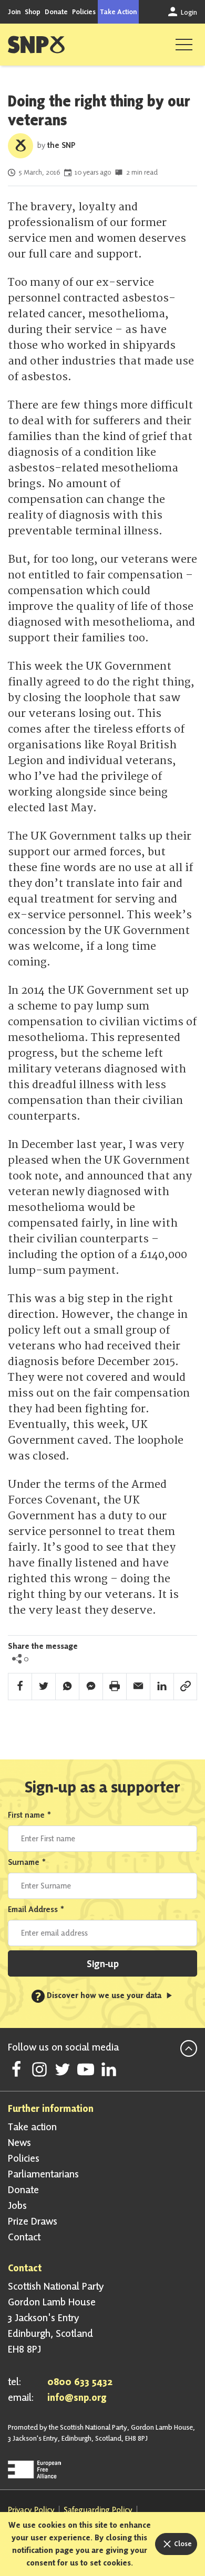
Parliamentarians (43, 2174)
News (19, 2142)
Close (182, 2543)
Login (188, 12)
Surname (27, 1862)
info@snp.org (77, 2397)
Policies (84, 12)
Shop (33, 12)
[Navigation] (184, 45)
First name (30, 1815)
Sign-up (103, 1963)
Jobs (17, 2205)
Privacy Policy (31, 2510)
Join (14, 12)
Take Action (118, 12)
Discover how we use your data (99, 1995)
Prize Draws (33, 2221)
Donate (56, 12)
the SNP (61, 145)
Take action (32, 2127)
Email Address (36, 1909)
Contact (24, 2237)
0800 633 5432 (80, 2381)
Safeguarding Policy (98, 2510)
